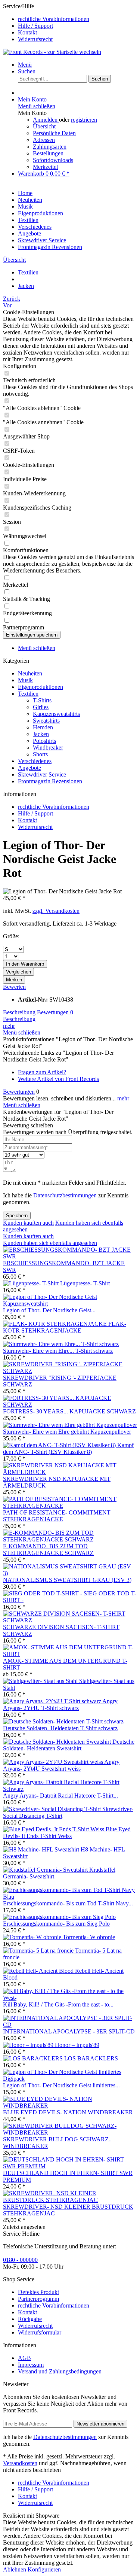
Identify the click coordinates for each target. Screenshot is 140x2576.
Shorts (40, 754)
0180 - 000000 (20, 2260)
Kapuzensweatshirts (56, 714)
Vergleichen (18, 972)
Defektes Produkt (38, 2292)
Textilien (28, 694)
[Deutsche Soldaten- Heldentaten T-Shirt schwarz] (63, 1721)
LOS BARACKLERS (91, 2058)
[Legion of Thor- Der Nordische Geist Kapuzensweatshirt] (70, 1304)
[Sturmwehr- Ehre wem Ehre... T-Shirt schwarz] (61, 1344)
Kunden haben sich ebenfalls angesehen (50, 1243)
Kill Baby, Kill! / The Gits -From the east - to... (58, 2004)
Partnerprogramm (38, 2299)
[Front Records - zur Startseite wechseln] (52, 52)
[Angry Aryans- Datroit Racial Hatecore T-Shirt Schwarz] (70, 1789)
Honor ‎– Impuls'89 (77, 2045)
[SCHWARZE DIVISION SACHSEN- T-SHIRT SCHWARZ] (70, 1620)
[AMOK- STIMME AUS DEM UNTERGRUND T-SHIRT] (70, 1654)
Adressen (44, 140)
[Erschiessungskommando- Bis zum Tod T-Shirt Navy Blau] (70, 1897)
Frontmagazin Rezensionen (50, 781)
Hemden (43, 727)
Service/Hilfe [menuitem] (46, 23)
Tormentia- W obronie (89, 1937)
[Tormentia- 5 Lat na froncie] (39, 1951)
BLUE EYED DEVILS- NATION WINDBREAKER (68, 2112)
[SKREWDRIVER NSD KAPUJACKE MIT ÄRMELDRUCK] (70, 1472)
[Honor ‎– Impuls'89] (29, 2045)
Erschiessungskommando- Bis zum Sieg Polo (56, 1924)
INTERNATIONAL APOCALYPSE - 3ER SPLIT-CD (69, 2031)
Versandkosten (20, 2463)
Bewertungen (55, 1012)
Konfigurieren (44, 2569)
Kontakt (27, 32)
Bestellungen (48, 153)
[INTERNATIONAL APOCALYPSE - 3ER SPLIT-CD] (70, 2025)
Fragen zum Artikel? (42, 1072)
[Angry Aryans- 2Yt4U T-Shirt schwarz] (53, 1701)
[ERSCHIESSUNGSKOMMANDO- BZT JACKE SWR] (70, 1256)
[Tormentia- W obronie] (33, 1937)
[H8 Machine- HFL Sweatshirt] (42, 1849)
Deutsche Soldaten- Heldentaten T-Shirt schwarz (60, 1728)
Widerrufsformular (40, 2332)
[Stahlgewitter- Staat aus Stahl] (41, 1681)
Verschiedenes (35, 761)
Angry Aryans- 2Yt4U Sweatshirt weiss (61, 1765)
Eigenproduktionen (41, 687)
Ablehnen (15, 2569)
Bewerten (14, 987)
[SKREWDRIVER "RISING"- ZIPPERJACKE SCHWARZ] (70, 1371)
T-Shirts (42, 700)
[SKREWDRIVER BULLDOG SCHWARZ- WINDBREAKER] (70, 2133)
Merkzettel (45, 167)
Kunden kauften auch (28, 1223)
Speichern (17, 1216)
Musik (25, 680)
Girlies (41, 707)
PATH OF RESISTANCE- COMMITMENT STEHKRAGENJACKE (57, 1516)
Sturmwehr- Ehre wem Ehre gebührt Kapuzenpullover (67, 1432)
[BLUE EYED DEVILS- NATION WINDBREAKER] (70, 2106)
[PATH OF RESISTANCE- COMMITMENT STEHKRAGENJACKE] (70, 1506)
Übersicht (44, 126)
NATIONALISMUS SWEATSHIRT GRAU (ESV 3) (67, 1580)
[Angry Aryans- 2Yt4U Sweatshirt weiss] (54, 1762)
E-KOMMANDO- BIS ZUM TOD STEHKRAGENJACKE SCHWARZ (48, 1550)
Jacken (41, 734)
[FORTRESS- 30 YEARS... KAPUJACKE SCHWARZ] (70, 1405)
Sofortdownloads (53, 160)
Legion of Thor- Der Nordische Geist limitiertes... (61, 2085)
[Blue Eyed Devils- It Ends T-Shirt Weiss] (54, 1829)
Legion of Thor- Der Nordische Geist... (49, 1310)
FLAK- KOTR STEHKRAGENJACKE (65, 1327)
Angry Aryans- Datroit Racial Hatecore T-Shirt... (60, 1796)
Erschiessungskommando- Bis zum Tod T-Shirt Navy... (68, 1903)
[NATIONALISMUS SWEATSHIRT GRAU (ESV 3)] (70, 1573)
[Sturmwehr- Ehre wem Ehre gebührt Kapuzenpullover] (70, 1425)
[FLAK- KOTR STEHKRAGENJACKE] (56, 1324)
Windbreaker (48, 748)
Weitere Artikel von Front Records (58, 1079)
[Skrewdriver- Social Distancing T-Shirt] (53, 1809)
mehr (9, 1026)
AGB (24, 2358)
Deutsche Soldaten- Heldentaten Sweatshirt (69, 1745)
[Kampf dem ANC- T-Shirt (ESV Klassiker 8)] (60, 1445)
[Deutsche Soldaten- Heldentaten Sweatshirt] (58, 1742)
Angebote (29, 768)
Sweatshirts (46, 721)
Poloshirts (44, 741)
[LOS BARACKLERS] (34, 2058)
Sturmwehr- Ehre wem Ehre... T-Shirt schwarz (58, 1351)
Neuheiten (30, 673)
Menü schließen (37, 106)
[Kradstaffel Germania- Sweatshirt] (46, 1870)
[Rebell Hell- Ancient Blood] (39, 1971)
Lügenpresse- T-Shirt (85, 1283)
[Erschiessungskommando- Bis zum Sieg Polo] (59, 1917)
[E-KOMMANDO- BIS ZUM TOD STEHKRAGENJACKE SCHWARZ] (70, 1539)
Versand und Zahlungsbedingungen (60, 2371)
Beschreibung (19, 1012)
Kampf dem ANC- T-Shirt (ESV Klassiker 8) (68, 1448)
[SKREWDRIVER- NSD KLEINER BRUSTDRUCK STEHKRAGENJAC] (70, 2200)
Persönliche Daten (54, 133)
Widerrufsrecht (35, 39)
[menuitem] (77, 19)
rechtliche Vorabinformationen (54, 19)
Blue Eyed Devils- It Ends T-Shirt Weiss (67, 1833)
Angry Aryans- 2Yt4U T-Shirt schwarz (60, 1705)
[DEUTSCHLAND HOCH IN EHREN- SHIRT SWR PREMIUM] (70, 2166)
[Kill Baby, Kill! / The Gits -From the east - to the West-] (70, 1998)
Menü (25, 65)
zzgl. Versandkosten (56, 911)
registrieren (84, 120)
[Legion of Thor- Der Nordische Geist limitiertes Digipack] (70, 2079)
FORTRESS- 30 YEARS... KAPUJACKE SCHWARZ (69, 1411)
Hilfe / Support (35, 26)
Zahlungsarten (50, 147)
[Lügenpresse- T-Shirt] (32, 1283)
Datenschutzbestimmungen (65, 1195)
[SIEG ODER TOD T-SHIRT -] (43, 1593)
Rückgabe (30, 2319)
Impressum (31, 2365)
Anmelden (46, 120)
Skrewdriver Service (42, 774)
